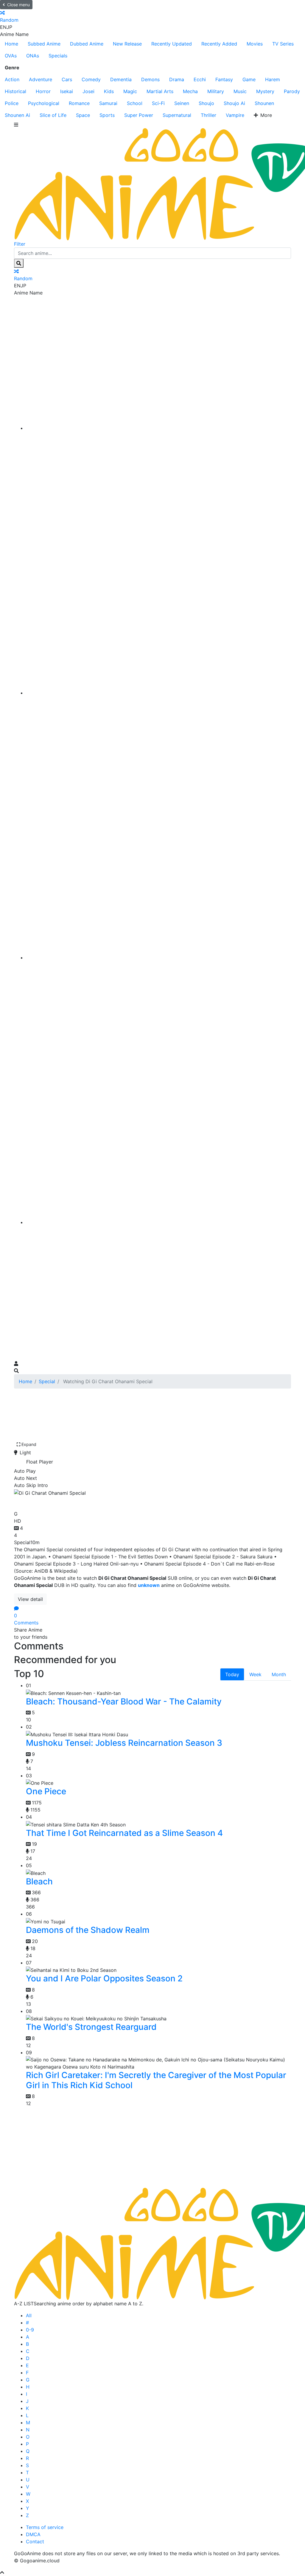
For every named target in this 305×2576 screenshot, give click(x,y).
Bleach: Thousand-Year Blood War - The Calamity (124, 1701)
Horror (43, 91)
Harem (273, 79)
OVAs (11, 56)
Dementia (121, 79)
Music (240, 91)
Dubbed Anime (87, 44)
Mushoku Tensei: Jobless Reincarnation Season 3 (124, 1743)
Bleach (39, 1881)
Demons (150, 79)
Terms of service (45, 2527)
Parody (292, 91)
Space (83, 115)
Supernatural (177, 115)
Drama (177, 79)
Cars (67, 79)
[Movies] (158, 693)
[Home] (158, 428)
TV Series (283, 44)
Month (279, 1674)
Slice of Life (53, 115)
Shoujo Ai (234, 103)
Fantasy (224, 79)
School (135, 103)
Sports (107, 115)
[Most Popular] (158, 1222)
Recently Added (219, 44)
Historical (15, 91)
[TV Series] (158, 958)
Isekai (67, 91)
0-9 (30, 2330)
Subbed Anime (44, 44)
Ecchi (200, 79)
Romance (79, 103)
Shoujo (206, 103)
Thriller (208, 115)
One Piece (46, 1791)
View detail (30, 1599)
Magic (130, 91)
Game (249, 79)
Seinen (182, 103)
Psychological (44, 103)
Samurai (108, 103)
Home (11, 44)
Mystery (265, 91)
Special (47, 1381)
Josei (88, 91)
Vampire (235, 115)
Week (255, 1674)
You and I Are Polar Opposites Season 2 (104, 1978)
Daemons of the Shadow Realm (88, 1930)
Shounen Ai (17, 115)
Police (12, 103)
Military (216, 91)
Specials (58, 56)
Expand (29, 1444)
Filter (20, 244)
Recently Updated (172, 44)
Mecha (190, 91)
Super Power (139, 115)
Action (12, 79)
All (29, 2315)
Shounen (264, 103)
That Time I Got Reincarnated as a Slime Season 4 (124, 1833)
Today (232, 1674)
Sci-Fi (158, 103)
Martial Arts (160, 91)
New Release (127, 44)
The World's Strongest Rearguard (91, 2027)
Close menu (18, 5)
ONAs (33, 56)
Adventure (41, 79)
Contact (35, 2541)
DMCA (33, 2534)
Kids (109, 91)
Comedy (91, 79)
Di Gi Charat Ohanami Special (80, 1502)
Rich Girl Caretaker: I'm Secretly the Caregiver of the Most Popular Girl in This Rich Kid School (156, 2080)
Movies (255, 44)
